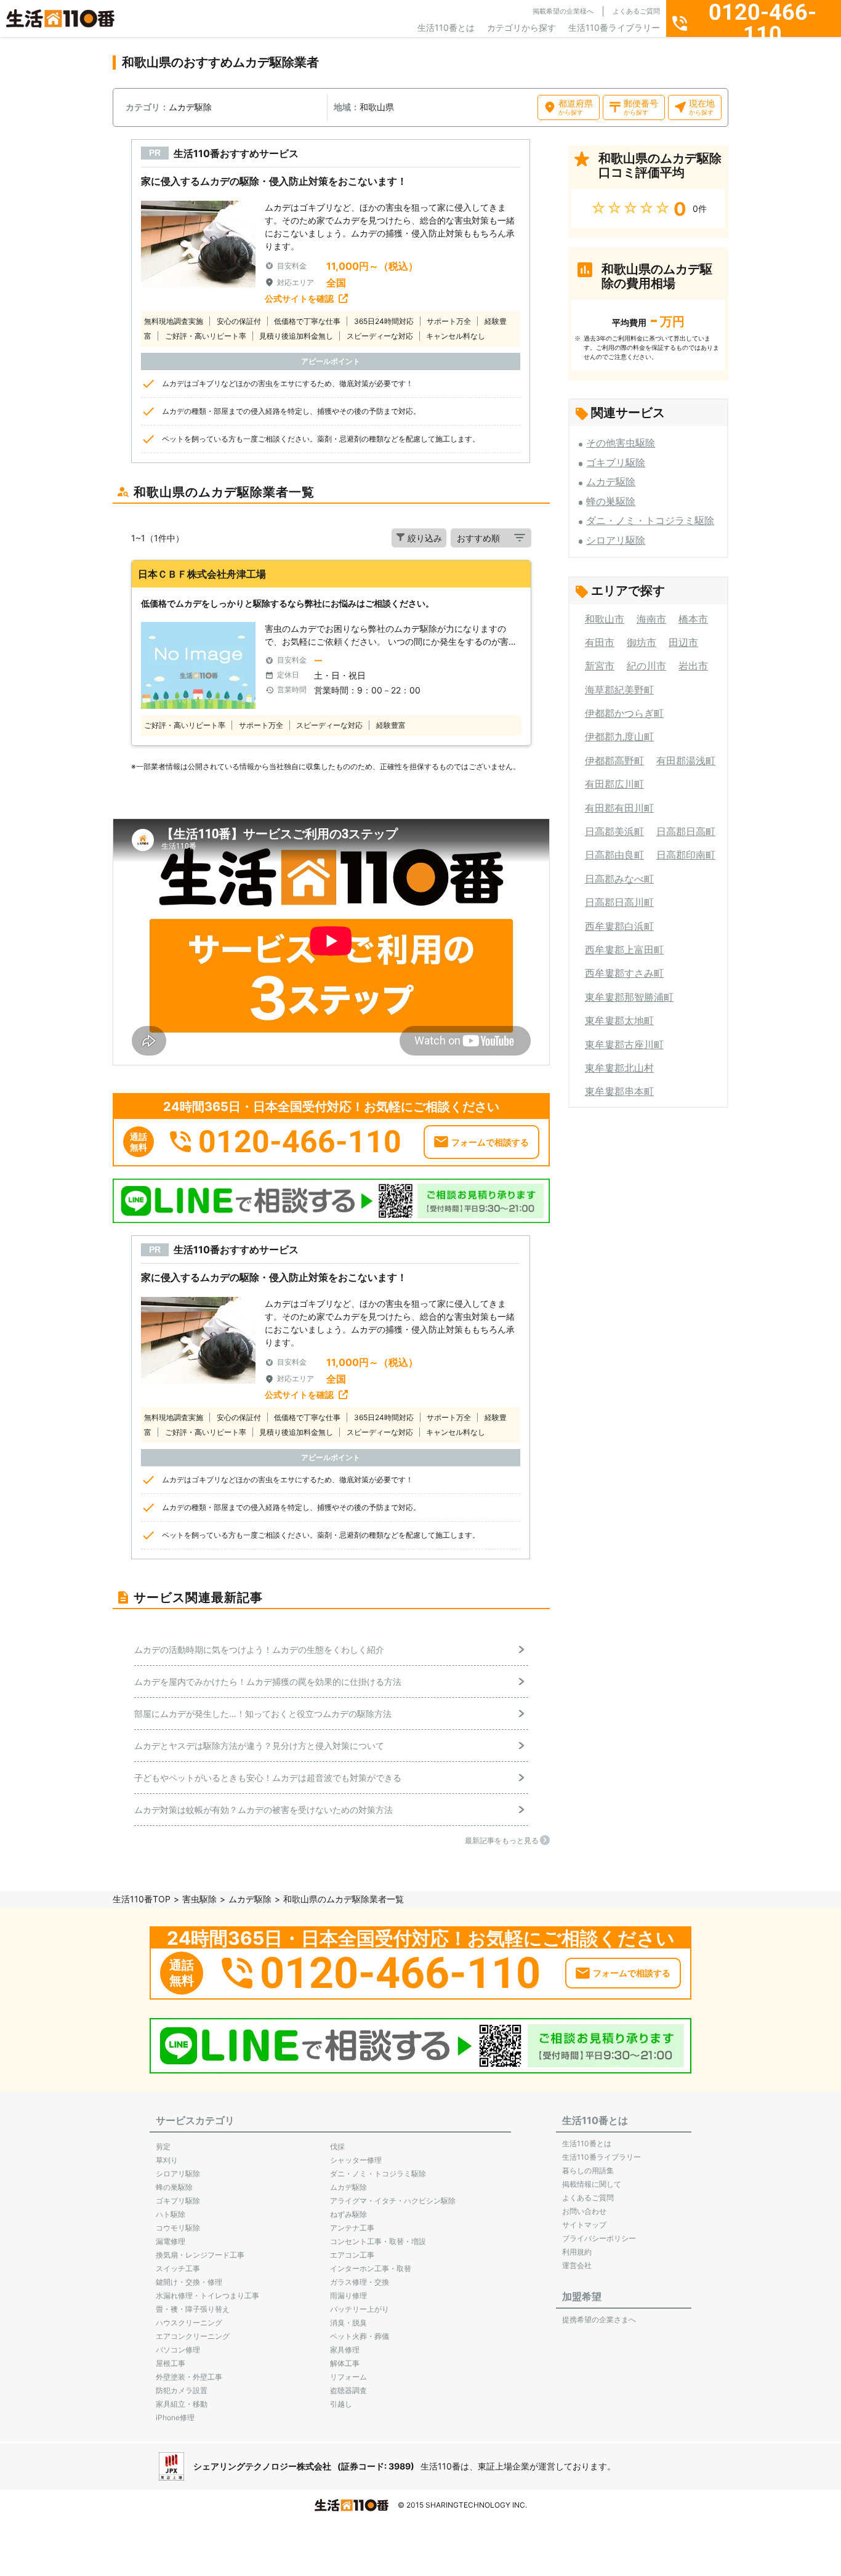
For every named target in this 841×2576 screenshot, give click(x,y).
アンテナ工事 (352, 2228)
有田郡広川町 (614, 784)
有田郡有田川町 (619, 808)
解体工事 (345, 2363)
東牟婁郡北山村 (619, 1068)
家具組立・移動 (182, 2404)
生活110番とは (446, 27)
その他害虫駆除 (621, 443)
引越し (341, 2404)
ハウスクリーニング (189, 2323)
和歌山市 (605, 619)
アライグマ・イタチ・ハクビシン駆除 (393, 2201)
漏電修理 (171, 2241)
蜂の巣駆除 (611, 501)
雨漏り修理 (348, 2295)
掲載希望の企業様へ (563, 11)
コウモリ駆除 (178, 2228)
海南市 (651, 619)
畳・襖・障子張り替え (193, 2309)
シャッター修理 (356, 2160)
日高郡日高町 (686, 831)
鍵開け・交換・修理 (189, 2282)
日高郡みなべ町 (619, 879)
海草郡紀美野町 (619, 690)
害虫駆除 (199, 1899)
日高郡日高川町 (619, 902)
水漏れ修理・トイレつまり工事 (207, 2295)
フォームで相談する (490, 1142)
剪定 (163, 2146)
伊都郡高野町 (614, 761)
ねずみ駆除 (348, 2214)
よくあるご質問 (636, 11)
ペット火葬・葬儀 (360, 2336)
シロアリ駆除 (616, 540)
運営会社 (577, 2265)
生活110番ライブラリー (614, 27)
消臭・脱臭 (348, 2323)
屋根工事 (171, 2363)
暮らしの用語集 (588, 2170)
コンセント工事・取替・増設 (378, 2241)
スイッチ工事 (178, 2268)
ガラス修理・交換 (360, 2282)
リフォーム (348, 2377)
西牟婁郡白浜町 (619, 926)
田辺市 (683, 642)
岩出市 (693, 666)
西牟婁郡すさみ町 (624, 973)
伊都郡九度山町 (619, 737)
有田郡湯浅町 (686, 761)
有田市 (600, 642)
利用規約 (577, 2252)
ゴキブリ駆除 (616, 462)
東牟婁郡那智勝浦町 (629, 997)
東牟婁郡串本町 (619, 1091)
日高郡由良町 (614, 855)
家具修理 (345, 2350)
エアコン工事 (352, 2255)
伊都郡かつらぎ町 (624, 713)
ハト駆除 (171, 2214)
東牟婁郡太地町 (619, 1020)
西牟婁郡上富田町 (624, 950)
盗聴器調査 (348, 2390)
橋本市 (693, 619)
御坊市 (642, 642)
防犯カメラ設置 (182, 2390)
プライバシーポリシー (599, 2238)
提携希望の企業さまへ (599, 2320)
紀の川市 (646, 666)
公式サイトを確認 (299, 298)
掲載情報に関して (592, 2184)
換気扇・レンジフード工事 (200, 2255)
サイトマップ (584, 2225)
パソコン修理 (178, 2350)
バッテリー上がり (360, 2309)
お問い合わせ (584, 2211)
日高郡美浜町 (614, 831)
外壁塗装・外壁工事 (189, 2377)
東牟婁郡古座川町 (624, 1044)
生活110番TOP (142, 1899)
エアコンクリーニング (193, 2336)
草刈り (167, 2160)
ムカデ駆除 (611, 482)
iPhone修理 (175, 2417)
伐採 (337, 2146)
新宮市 (600, 666)
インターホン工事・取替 (371, 2268)
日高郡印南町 (686, 855)
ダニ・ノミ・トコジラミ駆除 (650, 520)
